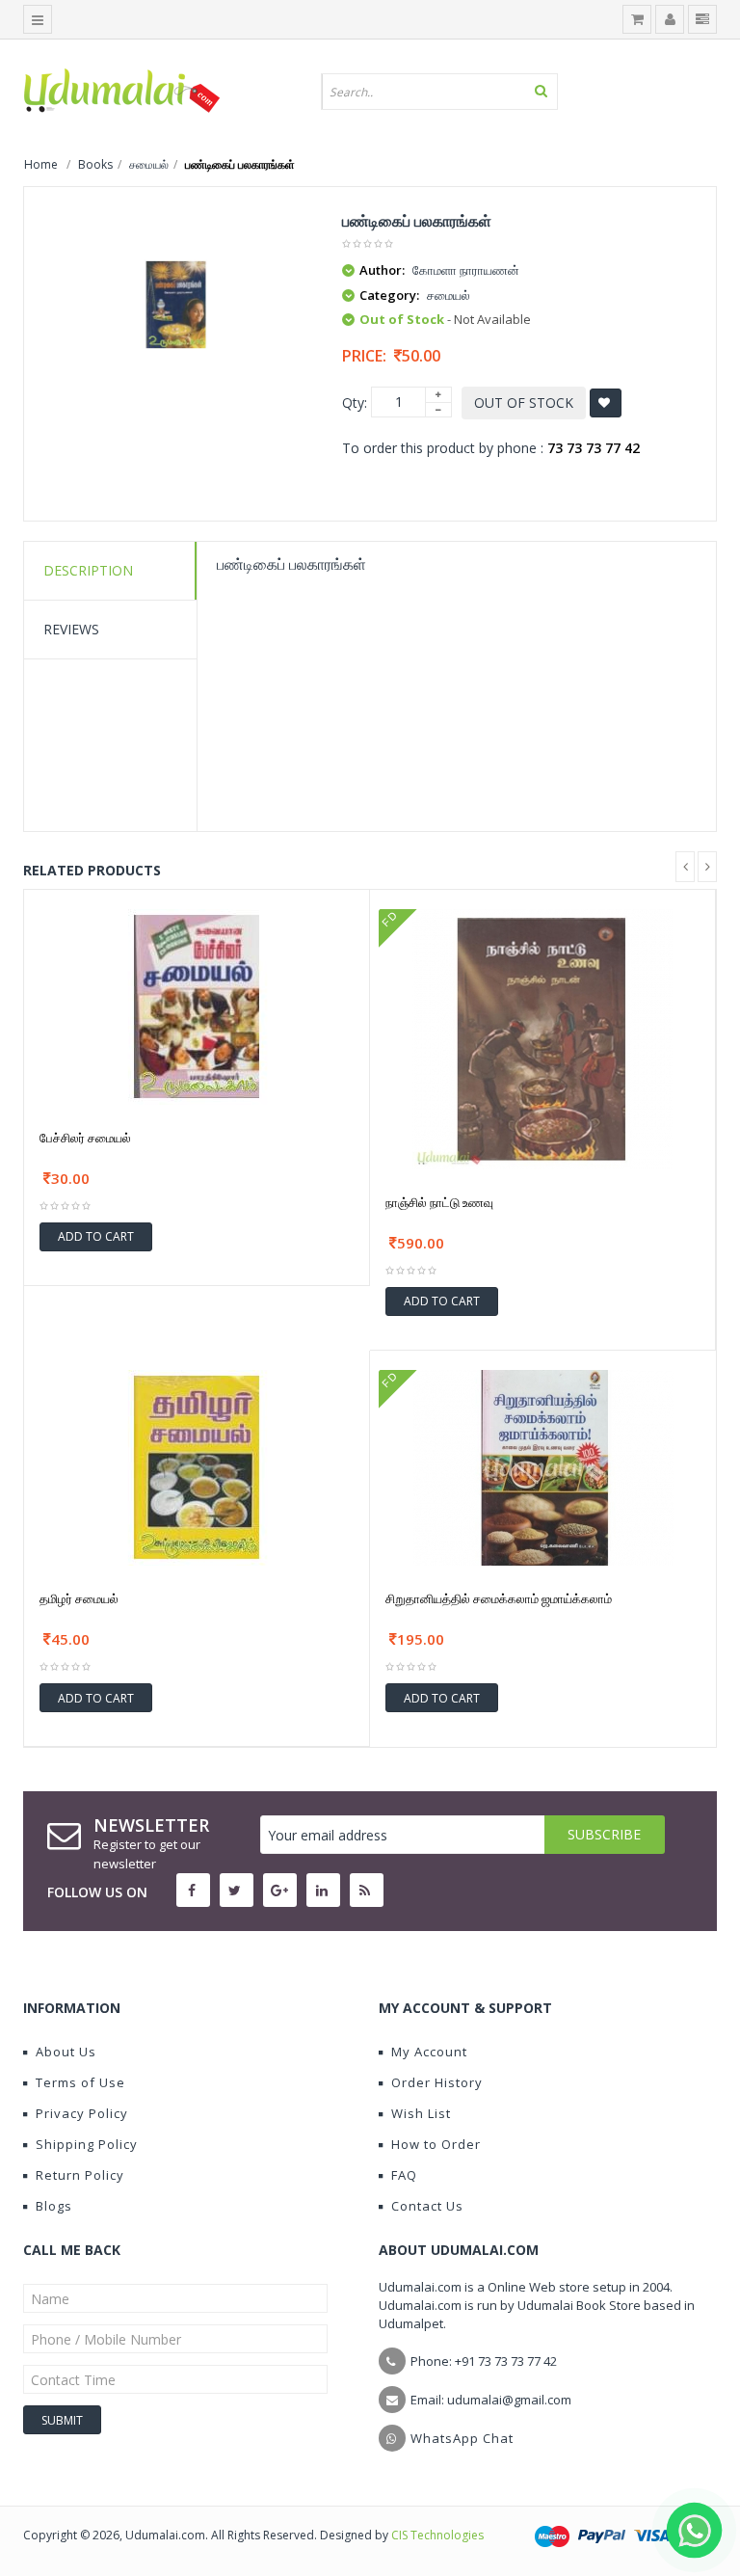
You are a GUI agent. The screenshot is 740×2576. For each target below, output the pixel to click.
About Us (66, 2052)
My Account (429, 2052)
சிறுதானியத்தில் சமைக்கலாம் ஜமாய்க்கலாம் (499, 1598)
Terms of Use (80, 2082)
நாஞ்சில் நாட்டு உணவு (439, 1202)
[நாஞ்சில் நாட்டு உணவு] (542, 1037)
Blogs (54, 2206)
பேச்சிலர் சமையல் (85, 1138)
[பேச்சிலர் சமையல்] (197, 1005)
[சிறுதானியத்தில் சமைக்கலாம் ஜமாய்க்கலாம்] (543, 1466)
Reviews (71, 629)
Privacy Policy (82, 2113)
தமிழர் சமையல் (79, 1598)
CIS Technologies (437, 2535)
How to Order (436, 2144)
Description (88, 570)
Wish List (421, 2113)
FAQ (404, 2175)
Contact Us (427, 2206)
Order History (437, 2082)
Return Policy (80, 2175)
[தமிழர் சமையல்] (197, 1466)
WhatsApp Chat (462, 2438)
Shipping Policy (87, 2144)
